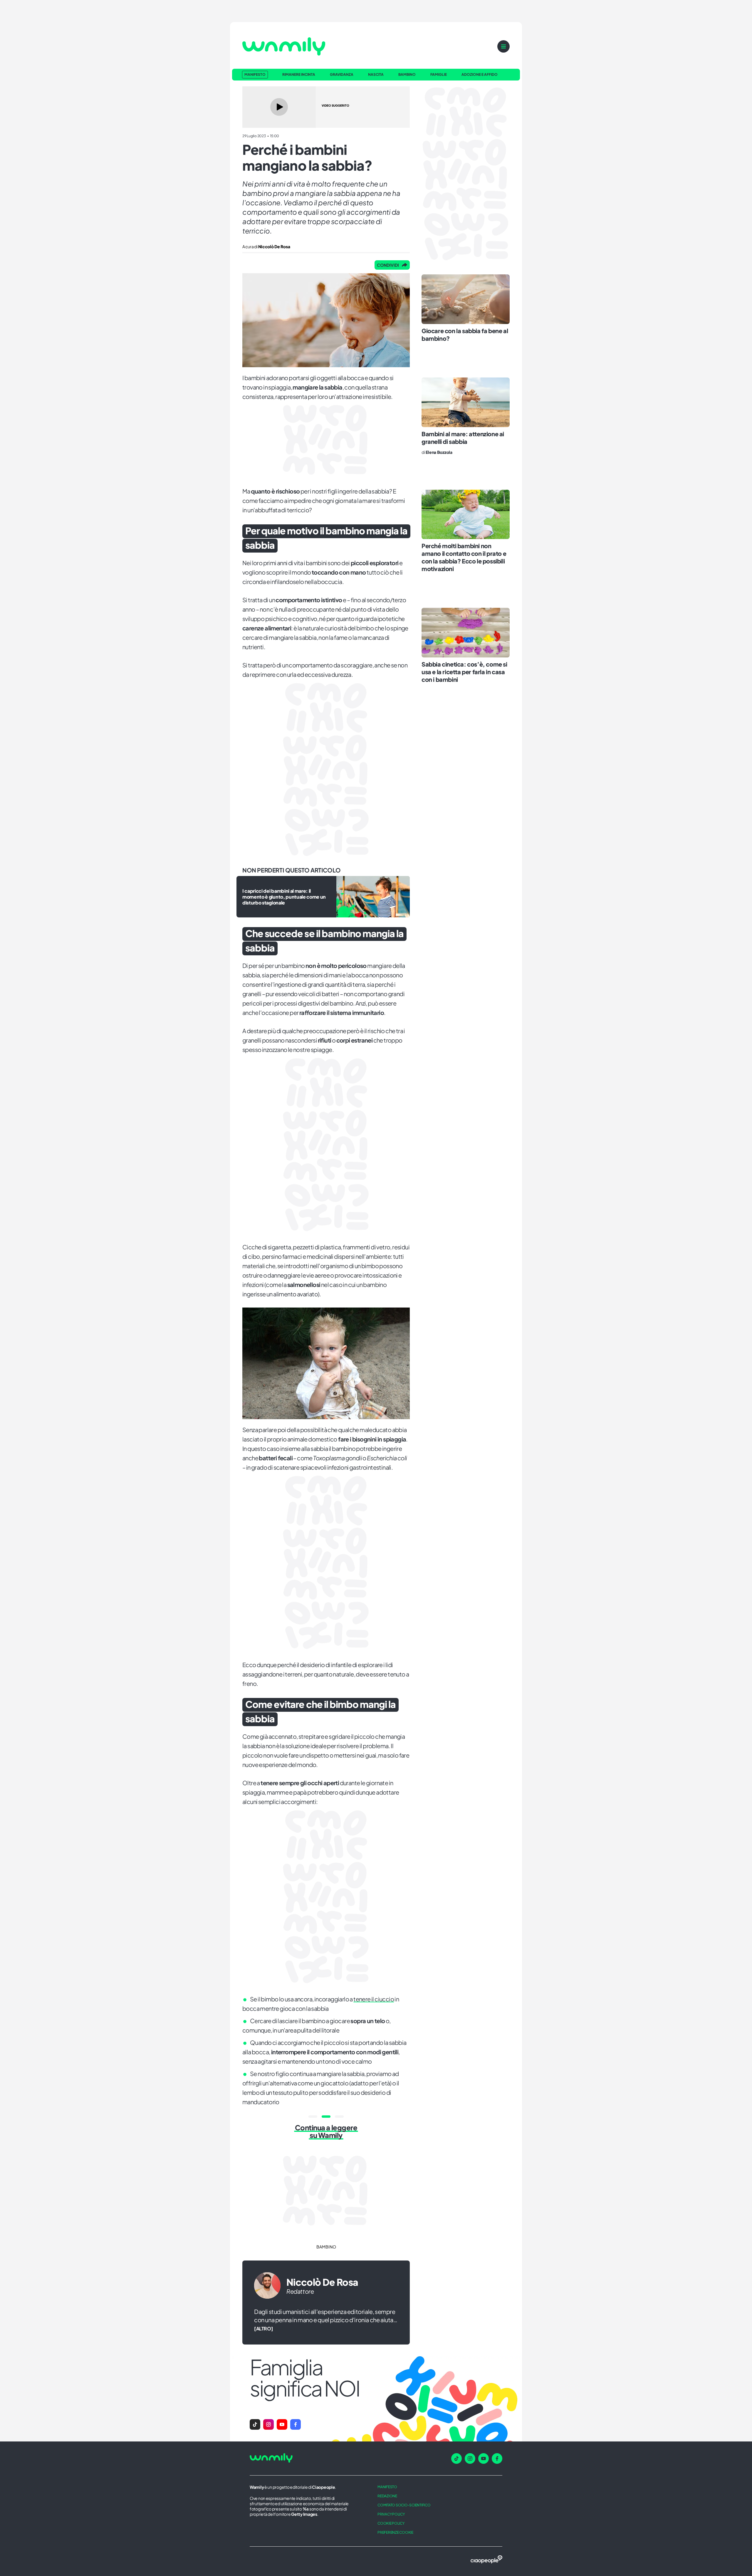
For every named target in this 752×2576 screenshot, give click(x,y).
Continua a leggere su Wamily (326, 2131)
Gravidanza (342, 75)
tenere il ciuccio (374, 1999)
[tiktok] (456, 2458)
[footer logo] (305, 2458)
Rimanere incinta (299, 75)
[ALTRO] (263, 2329)
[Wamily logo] (284, 46)
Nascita (376, 75)
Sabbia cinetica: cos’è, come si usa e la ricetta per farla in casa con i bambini (464, 672)
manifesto (387, 2487)
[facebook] (497, 2458)
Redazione (387, 2496)
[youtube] (484, 2458)
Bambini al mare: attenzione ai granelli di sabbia (463, 438)
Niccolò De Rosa (322, 2282)
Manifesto (255, 74)
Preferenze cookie (395, 2532)
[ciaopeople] (486, 2560)
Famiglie (439, 75)
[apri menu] (503, 46)
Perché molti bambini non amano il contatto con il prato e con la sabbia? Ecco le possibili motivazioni (464, 557)
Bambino (407, 75)
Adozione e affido (480, 75)
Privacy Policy (391, 2514)
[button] (255, 2424)
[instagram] (470, 2458)
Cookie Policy (391, 2523)
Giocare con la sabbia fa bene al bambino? (465, 334)
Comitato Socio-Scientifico (404, 2505)
